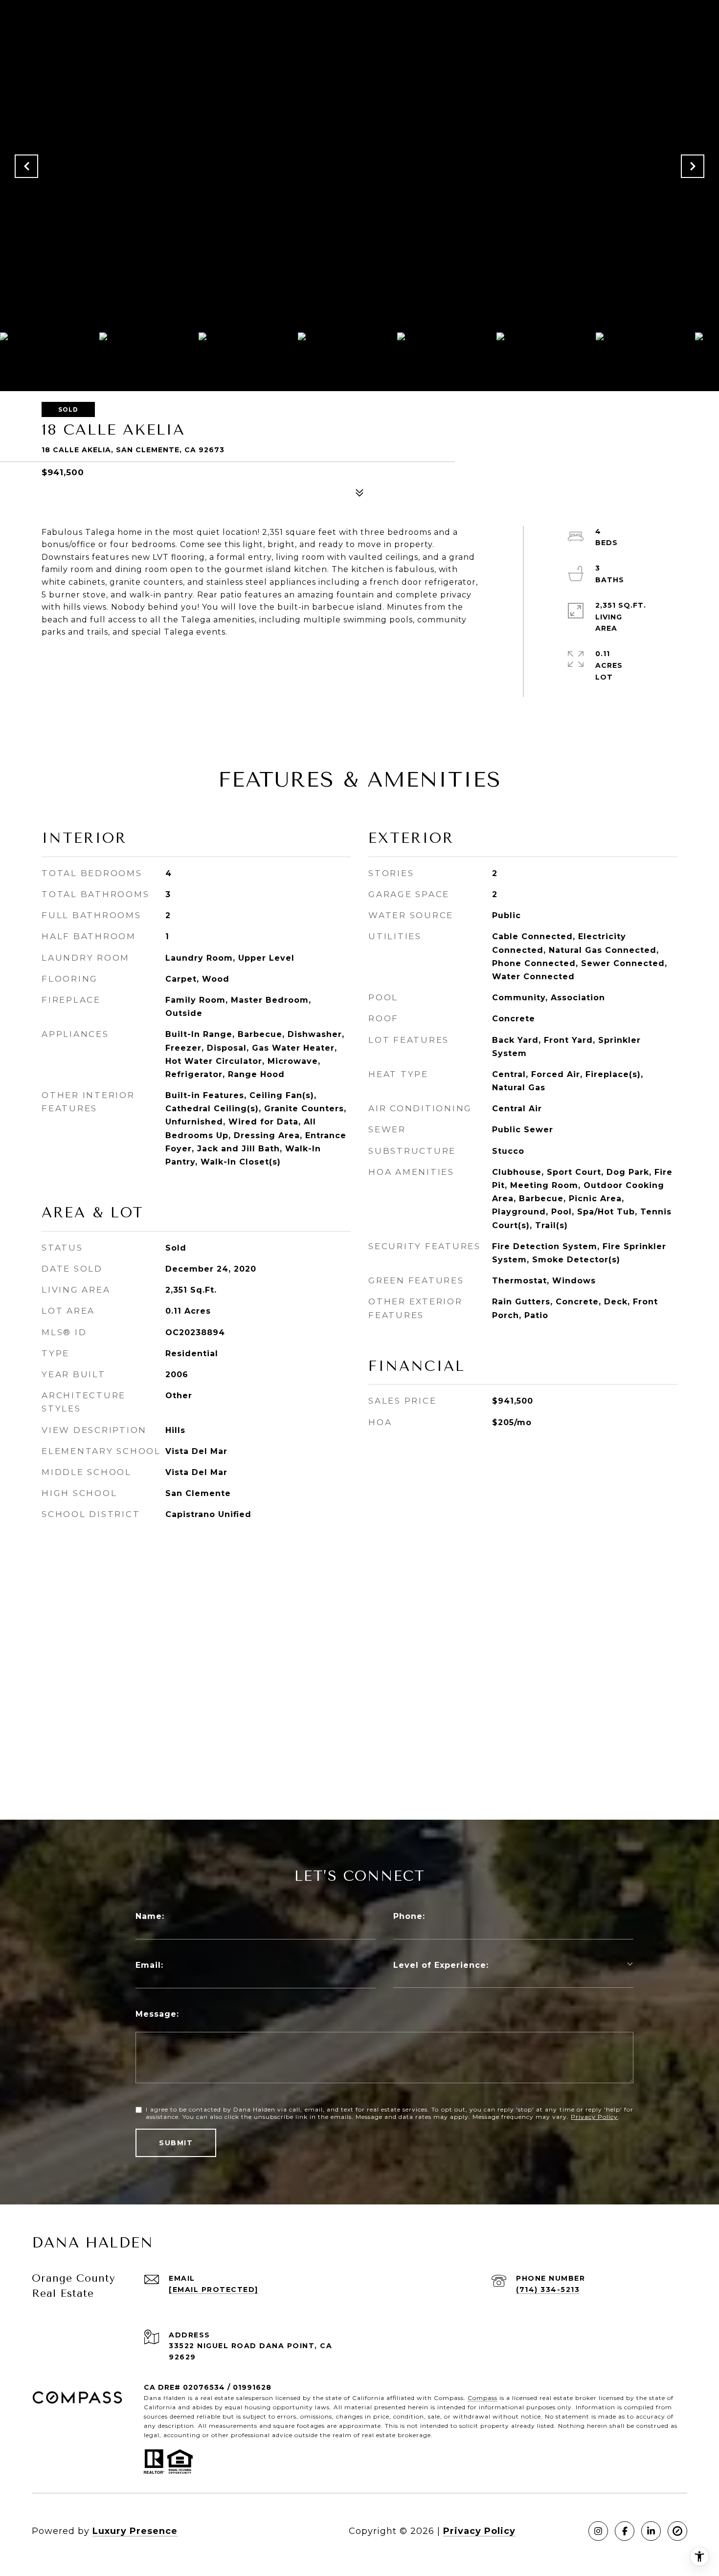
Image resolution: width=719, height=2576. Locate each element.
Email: (149, 1965)
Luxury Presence (135, 2531)
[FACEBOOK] (625, 2531)
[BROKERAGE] (677, 2531)
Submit (176, 2143)
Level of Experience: (441, 1965)
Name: (150, 1916)
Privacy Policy (594, 2117)
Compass (483, 2398)
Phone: (409, 1916)
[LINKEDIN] (651, 2531)
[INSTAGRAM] (598, 2531)
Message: (157, 2014)
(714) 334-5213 (548, 2290)
